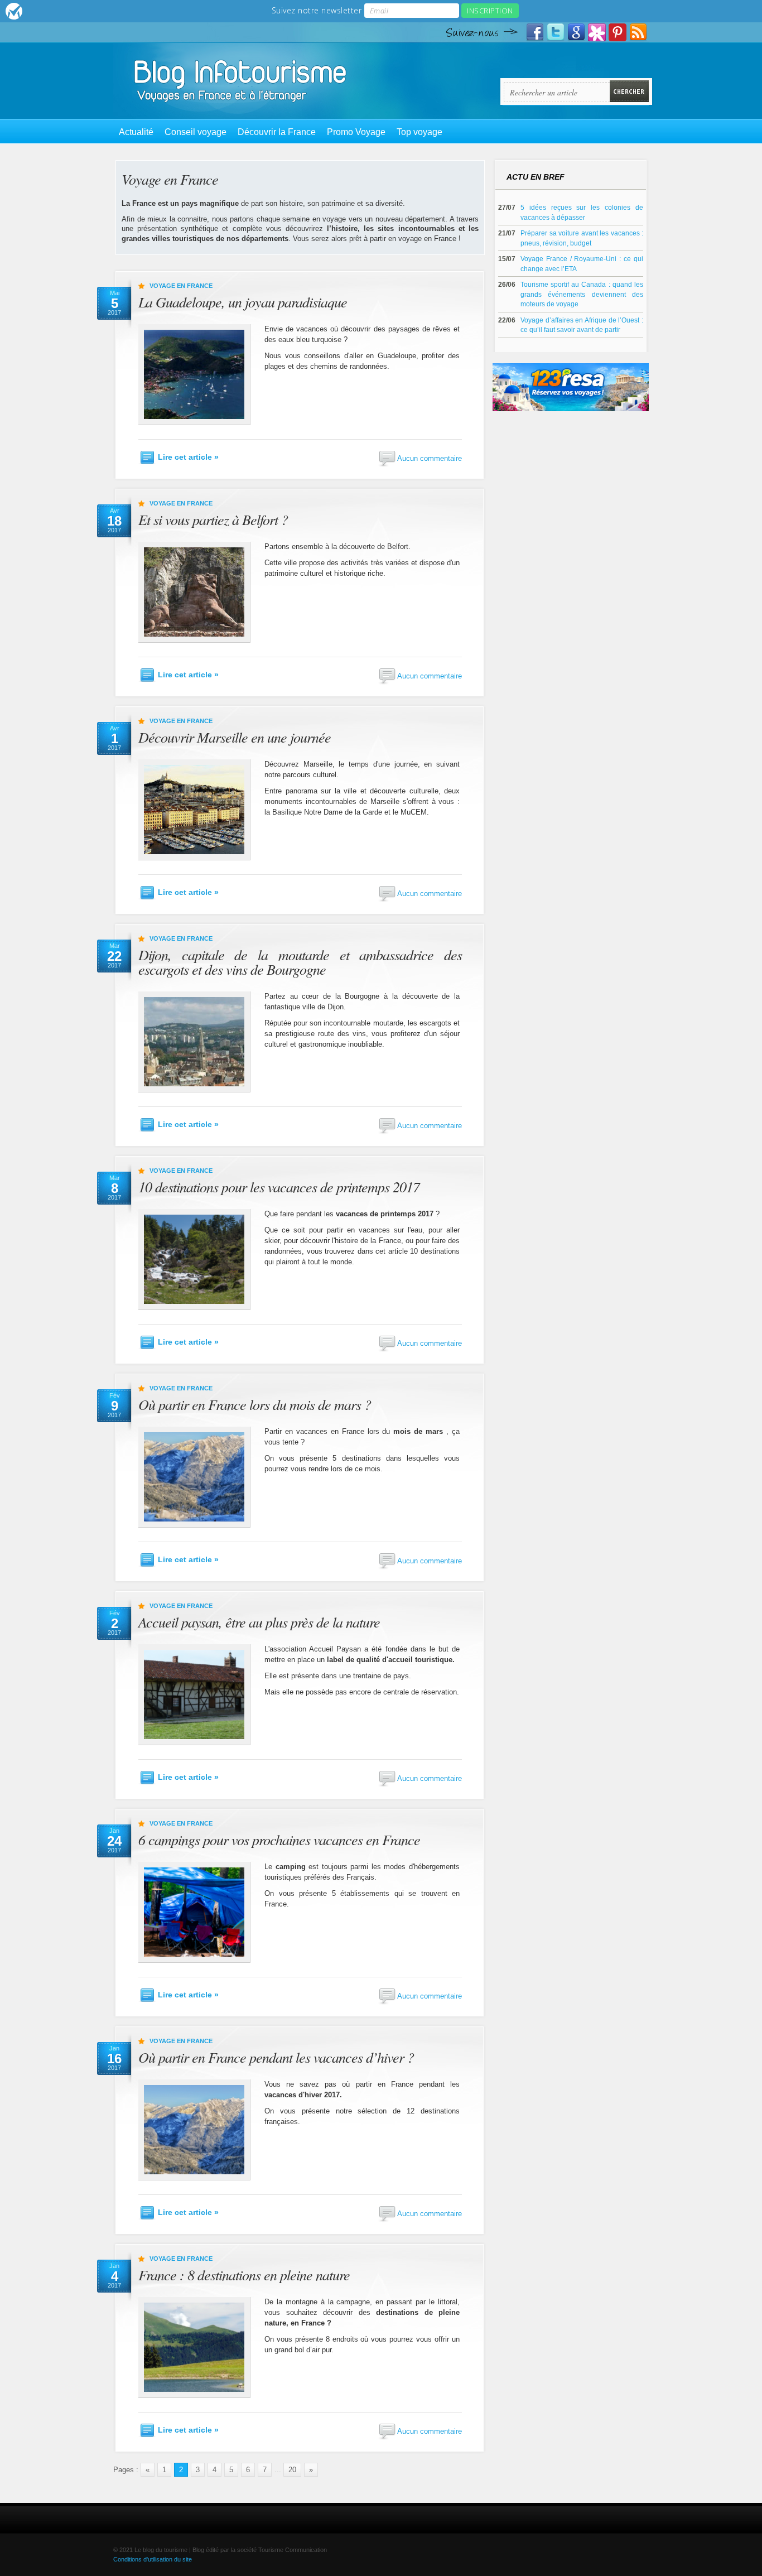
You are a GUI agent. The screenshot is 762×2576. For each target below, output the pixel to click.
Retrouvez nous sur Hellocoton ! (597, 32)
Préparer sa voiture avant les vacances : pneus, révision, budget (582, 238)
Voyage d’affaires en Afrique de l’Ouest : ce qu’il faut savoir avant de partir (582, 325)
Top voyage (419, 132)
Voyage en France (181, 286)
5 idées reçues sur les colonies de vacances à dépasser (582, 212)
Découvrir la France (277, 132)
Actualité (136, 132)
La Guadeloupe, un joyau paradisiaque (243, 302)
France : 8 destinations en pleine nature (244, 2274)
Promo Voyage (356, 132)
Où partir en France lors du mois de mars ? (255, 1404)
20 (292, 2470)
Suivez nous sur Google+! (576, 32)
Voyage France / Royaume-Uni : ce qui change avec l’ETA (582, 264)
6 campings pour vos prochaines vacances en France (279, 1839)
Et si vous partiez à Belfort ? (213, 519)
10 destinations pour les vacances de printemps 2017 (279, 1186)
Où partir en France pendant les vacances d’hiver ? (276, 2057)
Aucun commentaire (430, 458)
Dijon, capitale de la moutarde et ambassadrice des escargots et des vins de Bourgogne (300, 962)
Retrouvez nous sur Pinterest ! (618, 32)
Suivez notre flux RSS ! (638, 32)
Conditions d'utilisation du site (153, 2559)
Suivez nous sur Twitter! (556, 32)
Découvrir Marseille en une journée (235, 737)
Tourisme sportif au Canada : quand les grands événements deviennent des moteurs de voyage (582, 294)
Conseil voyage (196, 132)
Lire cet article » (188, 457)
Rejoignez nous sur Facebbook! (535, 32)
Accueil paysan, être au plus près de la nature (259, 1622)
